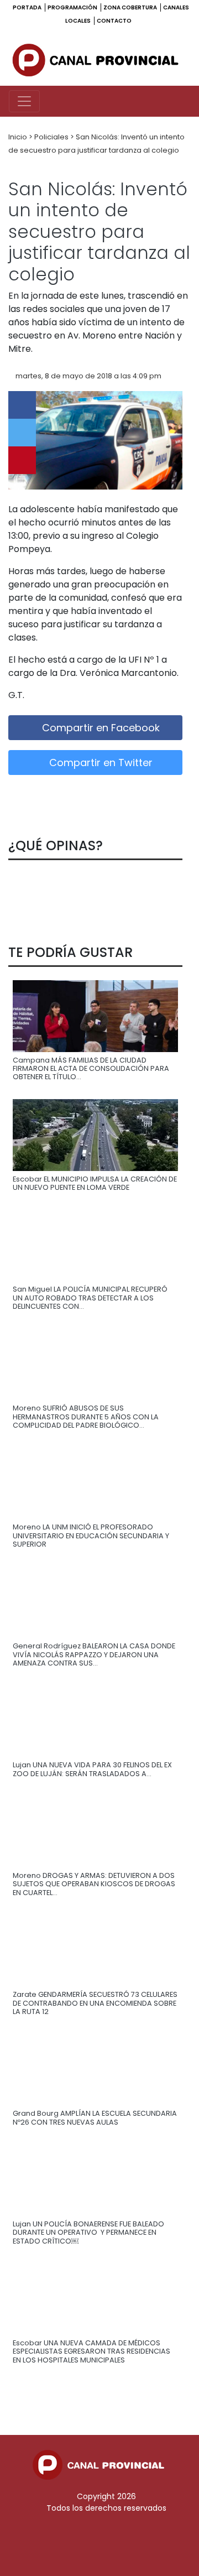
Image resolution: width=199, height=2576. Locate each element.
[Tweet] (22, 433)
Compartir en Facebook (99, 728)
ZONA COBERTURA (131, 7)
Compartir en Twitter (99, 763)
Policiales (52, 137)
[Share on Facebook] (22, 405)
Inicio (19, 137)
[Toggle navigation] (24, 101)
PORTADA (28, 7)
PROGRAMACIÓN (73, 7)
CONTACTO (114, 21)
